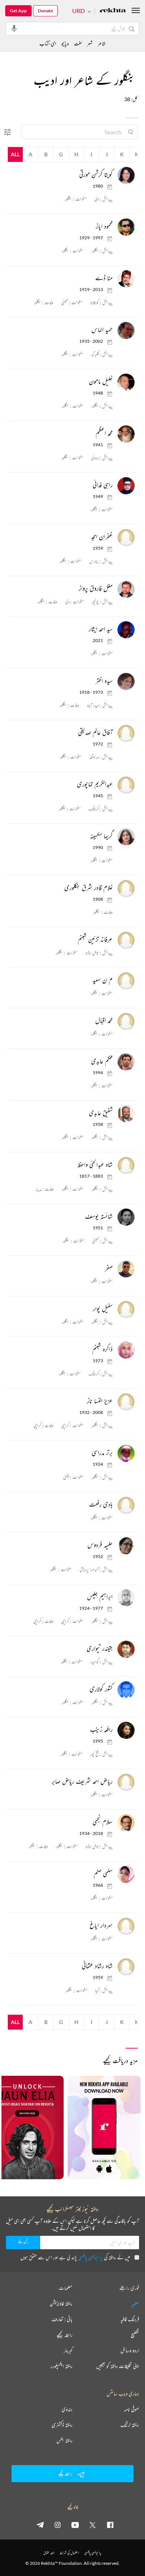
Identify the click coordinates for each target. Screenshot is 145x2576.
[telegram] (40, 2525)
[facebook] (110, 2525)
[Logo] (113, 11)
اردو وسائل (130, 2350)
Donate (45, 11)
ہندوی (67, 2409)
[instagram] (58, 2525)
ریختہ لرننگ (130, 2425)
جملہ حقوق (49, 2553)
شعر (90, 43)
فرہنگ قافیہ (130, 2319)
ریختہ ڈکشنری (62, 2425)
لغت (78, 43)
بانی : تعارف (62, 2319)
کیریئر (68, 2350)
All (15, 154)
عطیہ (135, 2304)
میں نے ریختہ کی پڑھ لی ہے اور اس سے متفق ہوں (75, 2257)
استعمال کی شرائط (69, 2553)
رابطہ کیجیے (65, 2335)
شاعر (102, 43)
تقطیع (135, 2335)
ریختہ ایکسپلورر (62, 2366)
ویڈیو (65, 43)
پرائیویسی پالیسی (91, 2257)
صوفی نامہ (131, 2409)
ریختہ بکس (65, 2441)
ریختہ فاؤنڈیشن (61, 2304)
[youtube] (75, 2525)
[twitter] (93, 2525)
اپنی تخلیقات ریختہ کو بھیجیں (118, 2366)
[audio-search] (14, 28)
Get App (18, 11)
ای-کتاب (48, 43)
